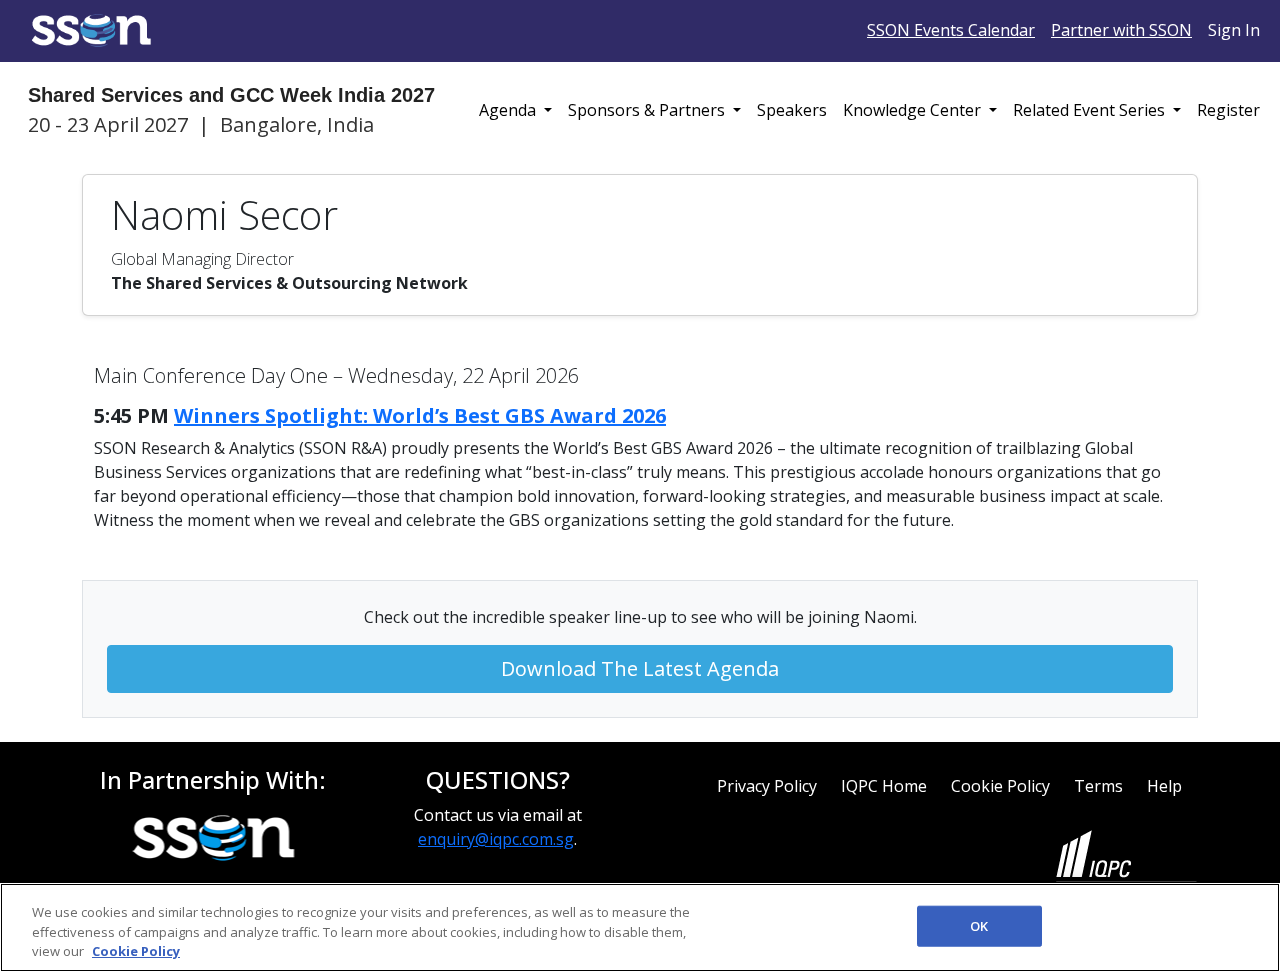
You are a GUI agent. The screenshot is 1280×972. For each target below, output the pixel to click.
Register (1228, 110)
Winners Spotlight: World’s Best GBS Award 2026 (420, 415)
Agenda (509, 110)
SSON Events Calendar (951, 30)
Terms (1098, 786)
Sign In (1234, 30)
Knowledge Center (914, 110)
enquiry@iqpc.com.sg (496, 839)
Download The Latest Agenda (640, 668)
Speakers (792, 110)
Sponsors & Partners (648, 110)
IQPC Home (884, 786)
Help (1164, 786)
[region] (640, 927)
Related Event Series (1091, 110)
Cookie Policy (1000, 786)
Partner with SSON (1121, 30)
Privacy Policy (767, 786)
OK (979, 925)
